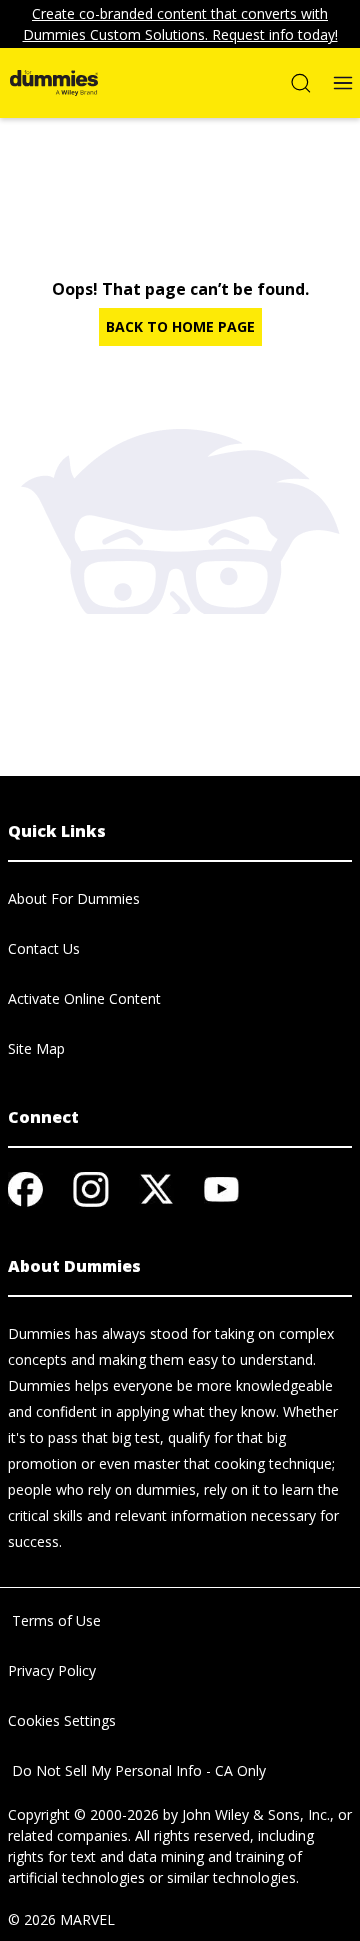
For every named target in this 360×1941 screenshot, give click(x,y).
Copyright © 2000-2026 (83, 1814)
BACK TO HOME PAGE (180, 326)
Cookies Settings (62, 1720)
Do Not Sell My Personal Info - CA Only (137, 1770)
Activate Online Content (84, 998)
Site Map (36, 1048)
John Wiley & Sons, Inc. (256, 1814)
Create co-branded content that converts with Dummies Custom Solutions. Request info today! (180, 24)
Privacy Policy (52, 1670)
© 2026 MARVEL (61, 1919)
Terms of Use (54, 1620)
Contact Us (44, 948)
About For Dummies (74, 898)
